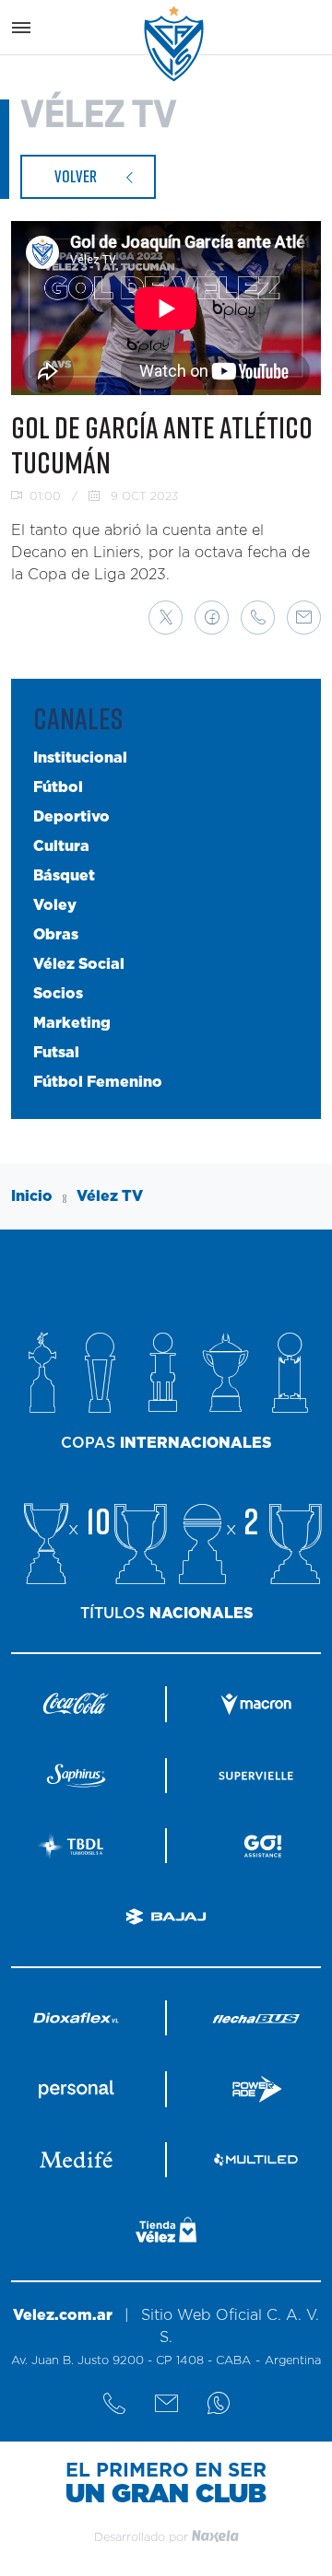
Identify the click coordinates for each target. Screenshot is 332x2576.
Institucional (80, 758)
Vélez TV (110, 1196)
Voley (55, 905)
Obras (56, 935)
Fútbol (58, 787)
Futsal (56, 1053)
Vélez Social (79, 964)
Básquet (64, 876)
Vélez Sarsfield (175, 44)
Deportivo (71, 817)
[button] (166, 618)
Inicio (32, 1196)
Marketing (72, 1023)
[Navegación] (21, 28)
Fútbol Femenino (98, 1082)
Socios (58, 994)
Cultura (61, 846)
